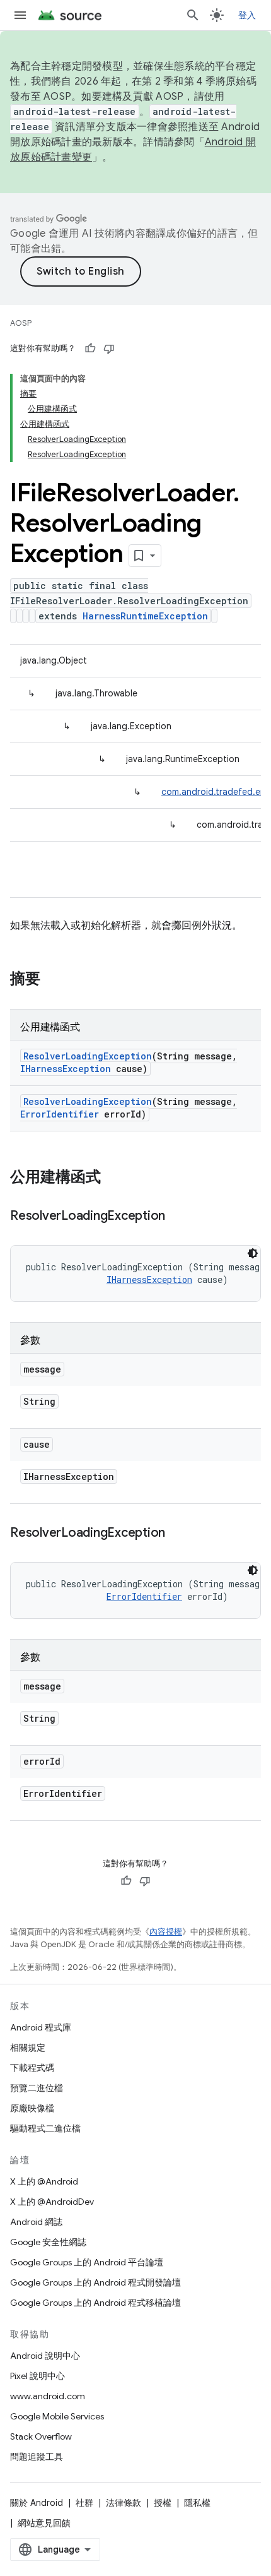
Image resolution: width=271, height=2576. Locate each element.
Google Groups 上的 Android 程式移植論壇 (95, 2303)
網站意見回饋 (44, 2523)
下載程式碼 (32, 2068)
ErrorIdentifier (60, 1114)
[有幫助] (90, 349)
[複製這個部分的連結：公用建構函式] (113, 1178)
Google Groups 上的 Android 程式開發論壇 (95, 2282)
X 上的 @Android (44, 2181)
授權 (163, 2503)
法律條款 (124, 2503)
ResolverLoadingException (88, 1056)
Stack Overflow (41, 2436)
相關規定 (28, 2048)
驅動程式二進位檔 (45, 2128)
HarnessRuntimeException (145, 616)
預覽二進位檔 (37, 2088)
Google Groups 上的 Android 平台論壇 (87, 2262)
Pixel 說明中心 (37, 2376)
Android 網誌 (36, 2222)
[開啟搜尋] (193, 15)
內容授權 (166, 1932)
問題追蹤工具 (37, 2457)
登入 (247, 15)
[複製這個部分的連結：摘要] (53, 980)
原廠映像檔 (32, 2108)
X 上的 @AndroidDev (52, 2202)
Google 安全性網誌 (48, 2242)
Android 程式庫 (41, 2027)
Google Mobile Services (57, 2416)
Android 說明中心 (45, 2356)
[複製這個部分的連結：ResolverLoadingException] (178, 1217)
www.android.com (48, 2396)
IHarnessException (66, 1069)
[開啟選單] (20, 15)
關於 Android (37, 2503)
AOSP (21, 323)
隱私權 (197, 2503)
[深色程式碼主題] (253, 1253)
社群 (84, 2503)
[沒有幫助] (109, 349)
